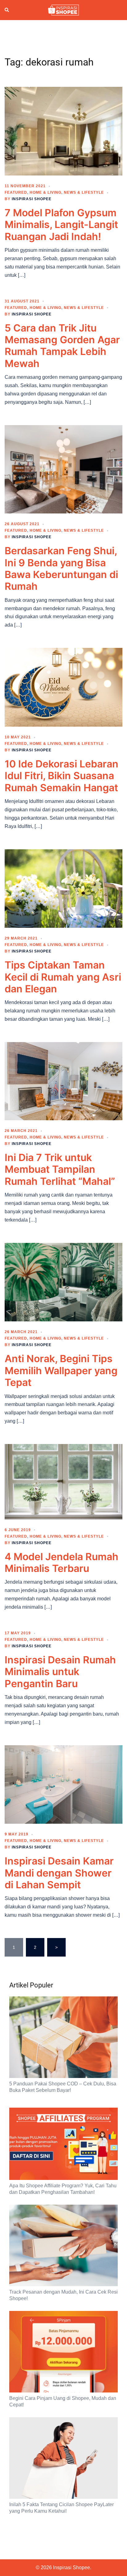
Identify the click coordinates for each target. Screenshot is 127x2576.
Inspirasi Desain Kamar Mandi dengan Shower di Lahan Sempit (59, 1873)
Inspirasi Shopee (32, 199)
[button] (7, 10)
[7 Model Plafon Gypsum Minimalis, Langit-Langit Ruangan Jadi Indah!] (63, 131)
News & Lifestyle (84, 192)
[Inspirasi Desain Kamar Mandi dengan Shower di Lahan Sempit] (63, 1784)
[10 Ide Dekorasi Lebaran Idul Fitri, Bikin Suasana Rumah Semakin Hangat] (63, 687)
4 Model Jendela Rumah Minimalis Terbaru (61, 1562)
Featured (16, 192)
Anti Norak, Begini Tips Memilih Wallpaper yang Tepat (61, 1370)
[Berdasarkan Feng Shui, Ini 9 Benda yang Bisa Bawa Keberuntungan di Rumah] (63, 469)
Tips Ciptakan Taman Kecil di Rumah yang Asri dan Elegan (63, 977)
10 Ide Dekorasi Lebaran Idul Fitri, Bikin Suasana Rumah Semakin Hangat (61, 776)
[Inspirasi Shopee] (63, 10)
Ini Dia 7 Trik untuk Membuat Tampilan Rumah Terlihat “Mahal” (60, 1169)
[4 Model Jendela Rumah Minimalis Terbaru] (63, 1481)
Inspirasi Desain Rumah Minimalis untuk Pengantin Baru (60, 1672)
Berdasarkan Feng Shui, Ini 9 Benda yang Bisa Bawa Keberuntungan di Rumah (61, 568)
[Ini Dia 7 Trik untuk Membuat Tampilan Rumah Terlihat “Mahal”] (63, 1081)
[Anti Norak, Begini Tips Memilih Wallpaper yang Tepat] (63, 1282)
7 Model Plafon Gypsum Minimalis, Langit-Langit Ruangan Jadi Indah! (61, 225)
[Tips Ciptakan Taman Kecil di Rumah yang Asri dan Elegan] (63, 888)
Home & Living (45, 192)
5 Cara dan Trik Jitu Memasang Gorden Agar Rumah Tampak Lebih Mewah (62, 346)
